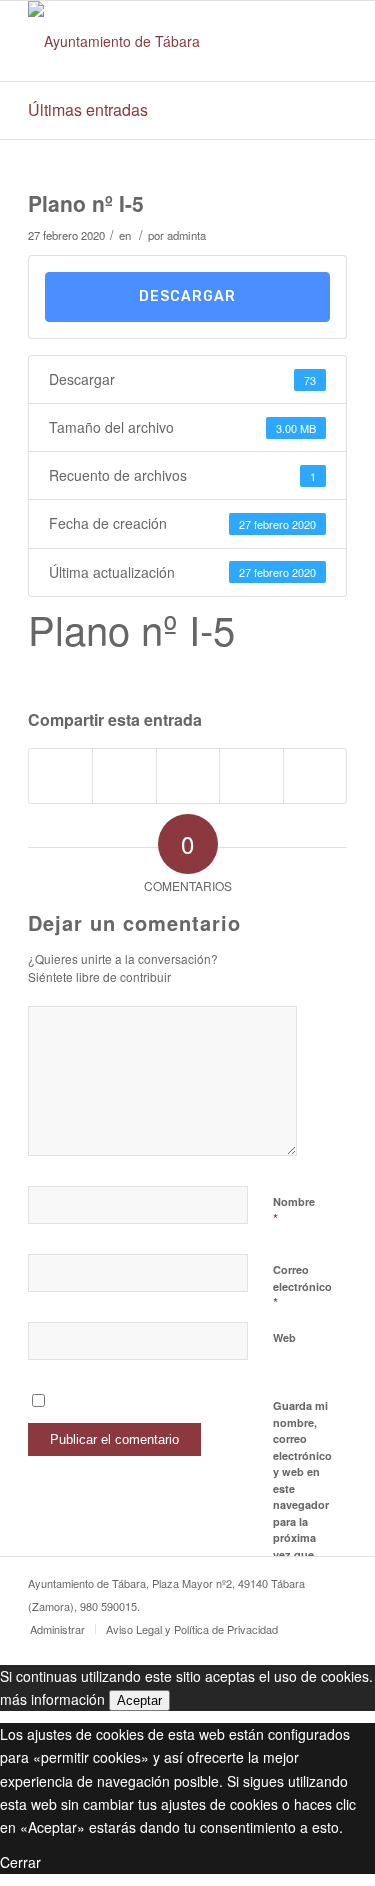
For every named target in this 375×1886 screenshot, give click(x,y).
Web (284, 1337)
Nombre (294, 1211)
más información (52, 1699)
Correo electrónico (302, 1287)
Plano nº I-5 (86, 203)
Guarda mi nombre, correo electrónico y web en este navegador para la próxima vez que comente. (302, 1488)
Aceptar (139, 1700)
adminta (186, 235)
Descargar (187, 296)
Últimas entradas (88, 109)
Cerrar (20, 1862)
